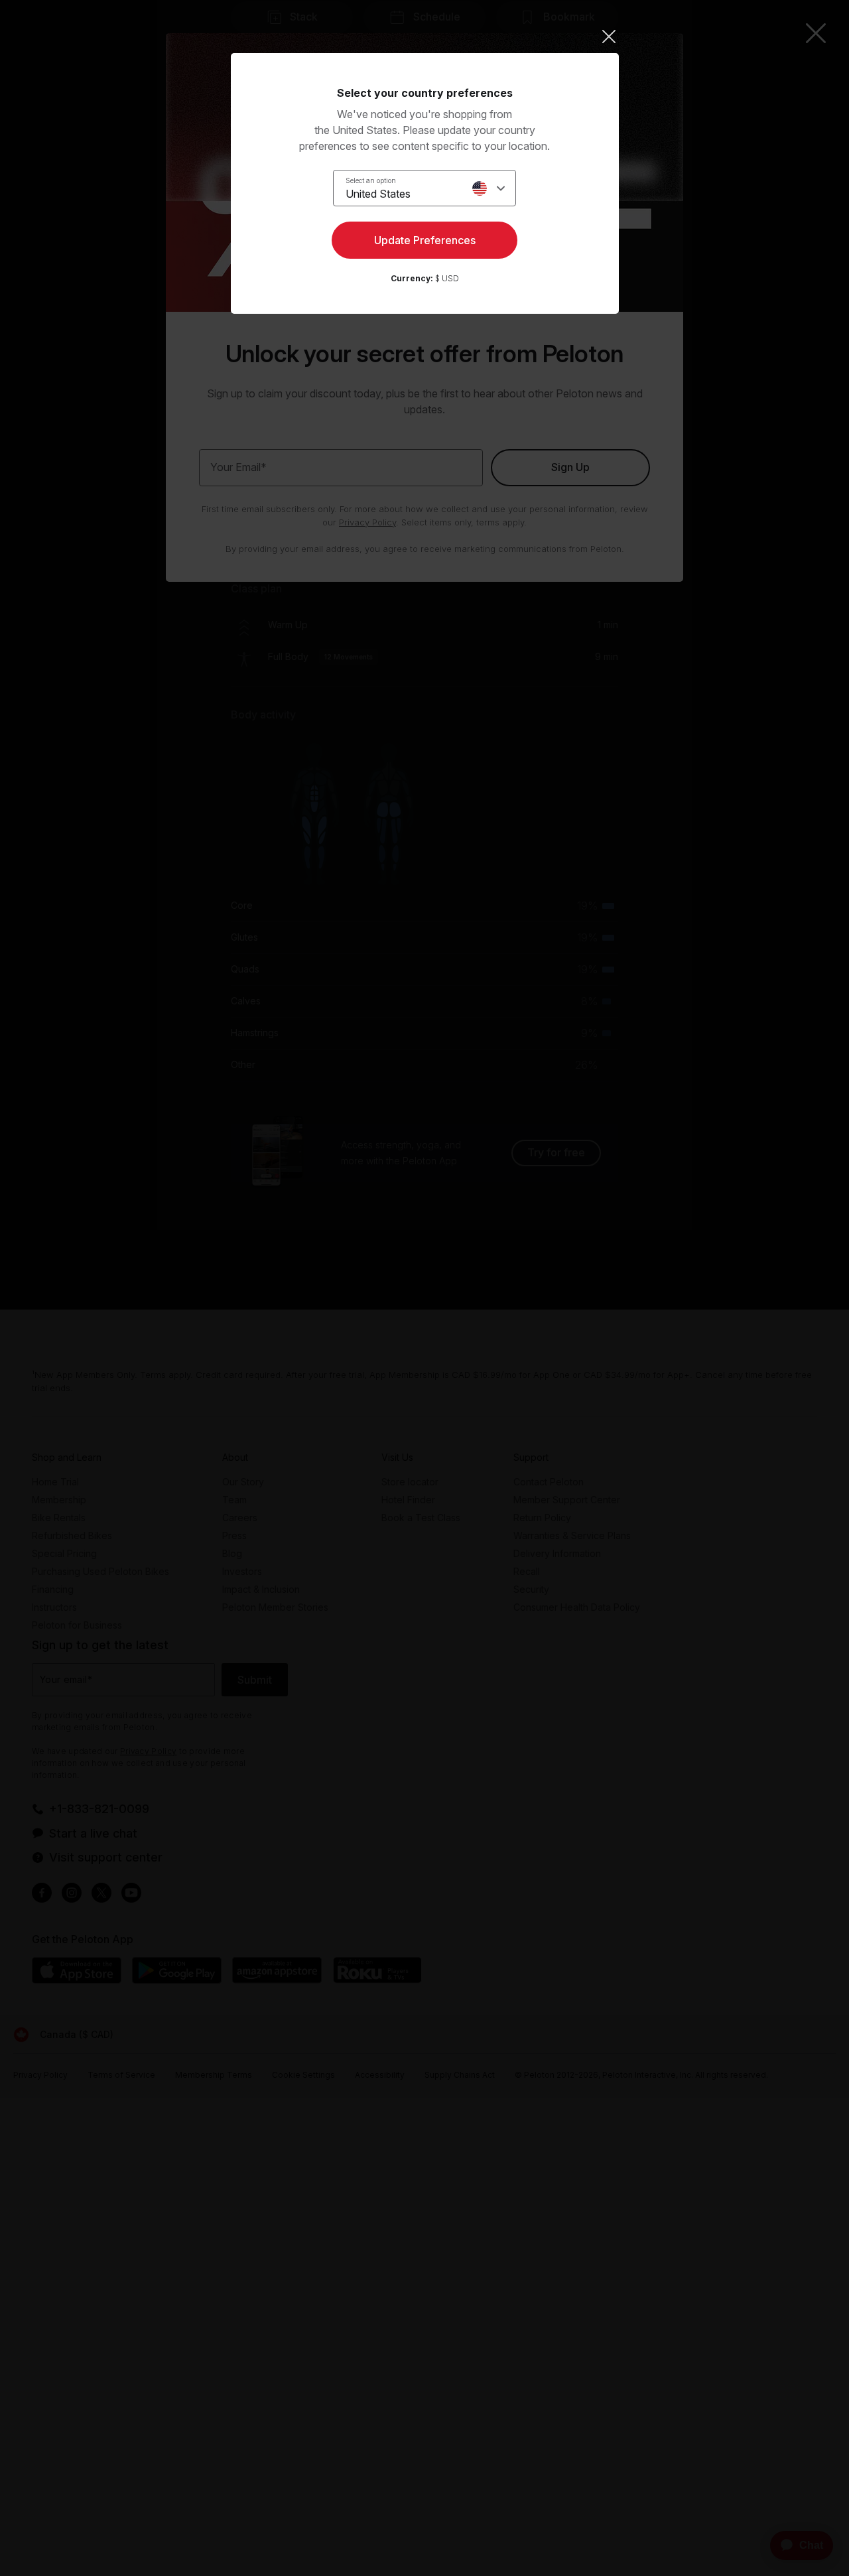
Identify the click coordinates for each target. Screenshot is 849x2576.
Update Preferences (425, 240)
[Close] (425, 36)
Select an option (371, 180)
